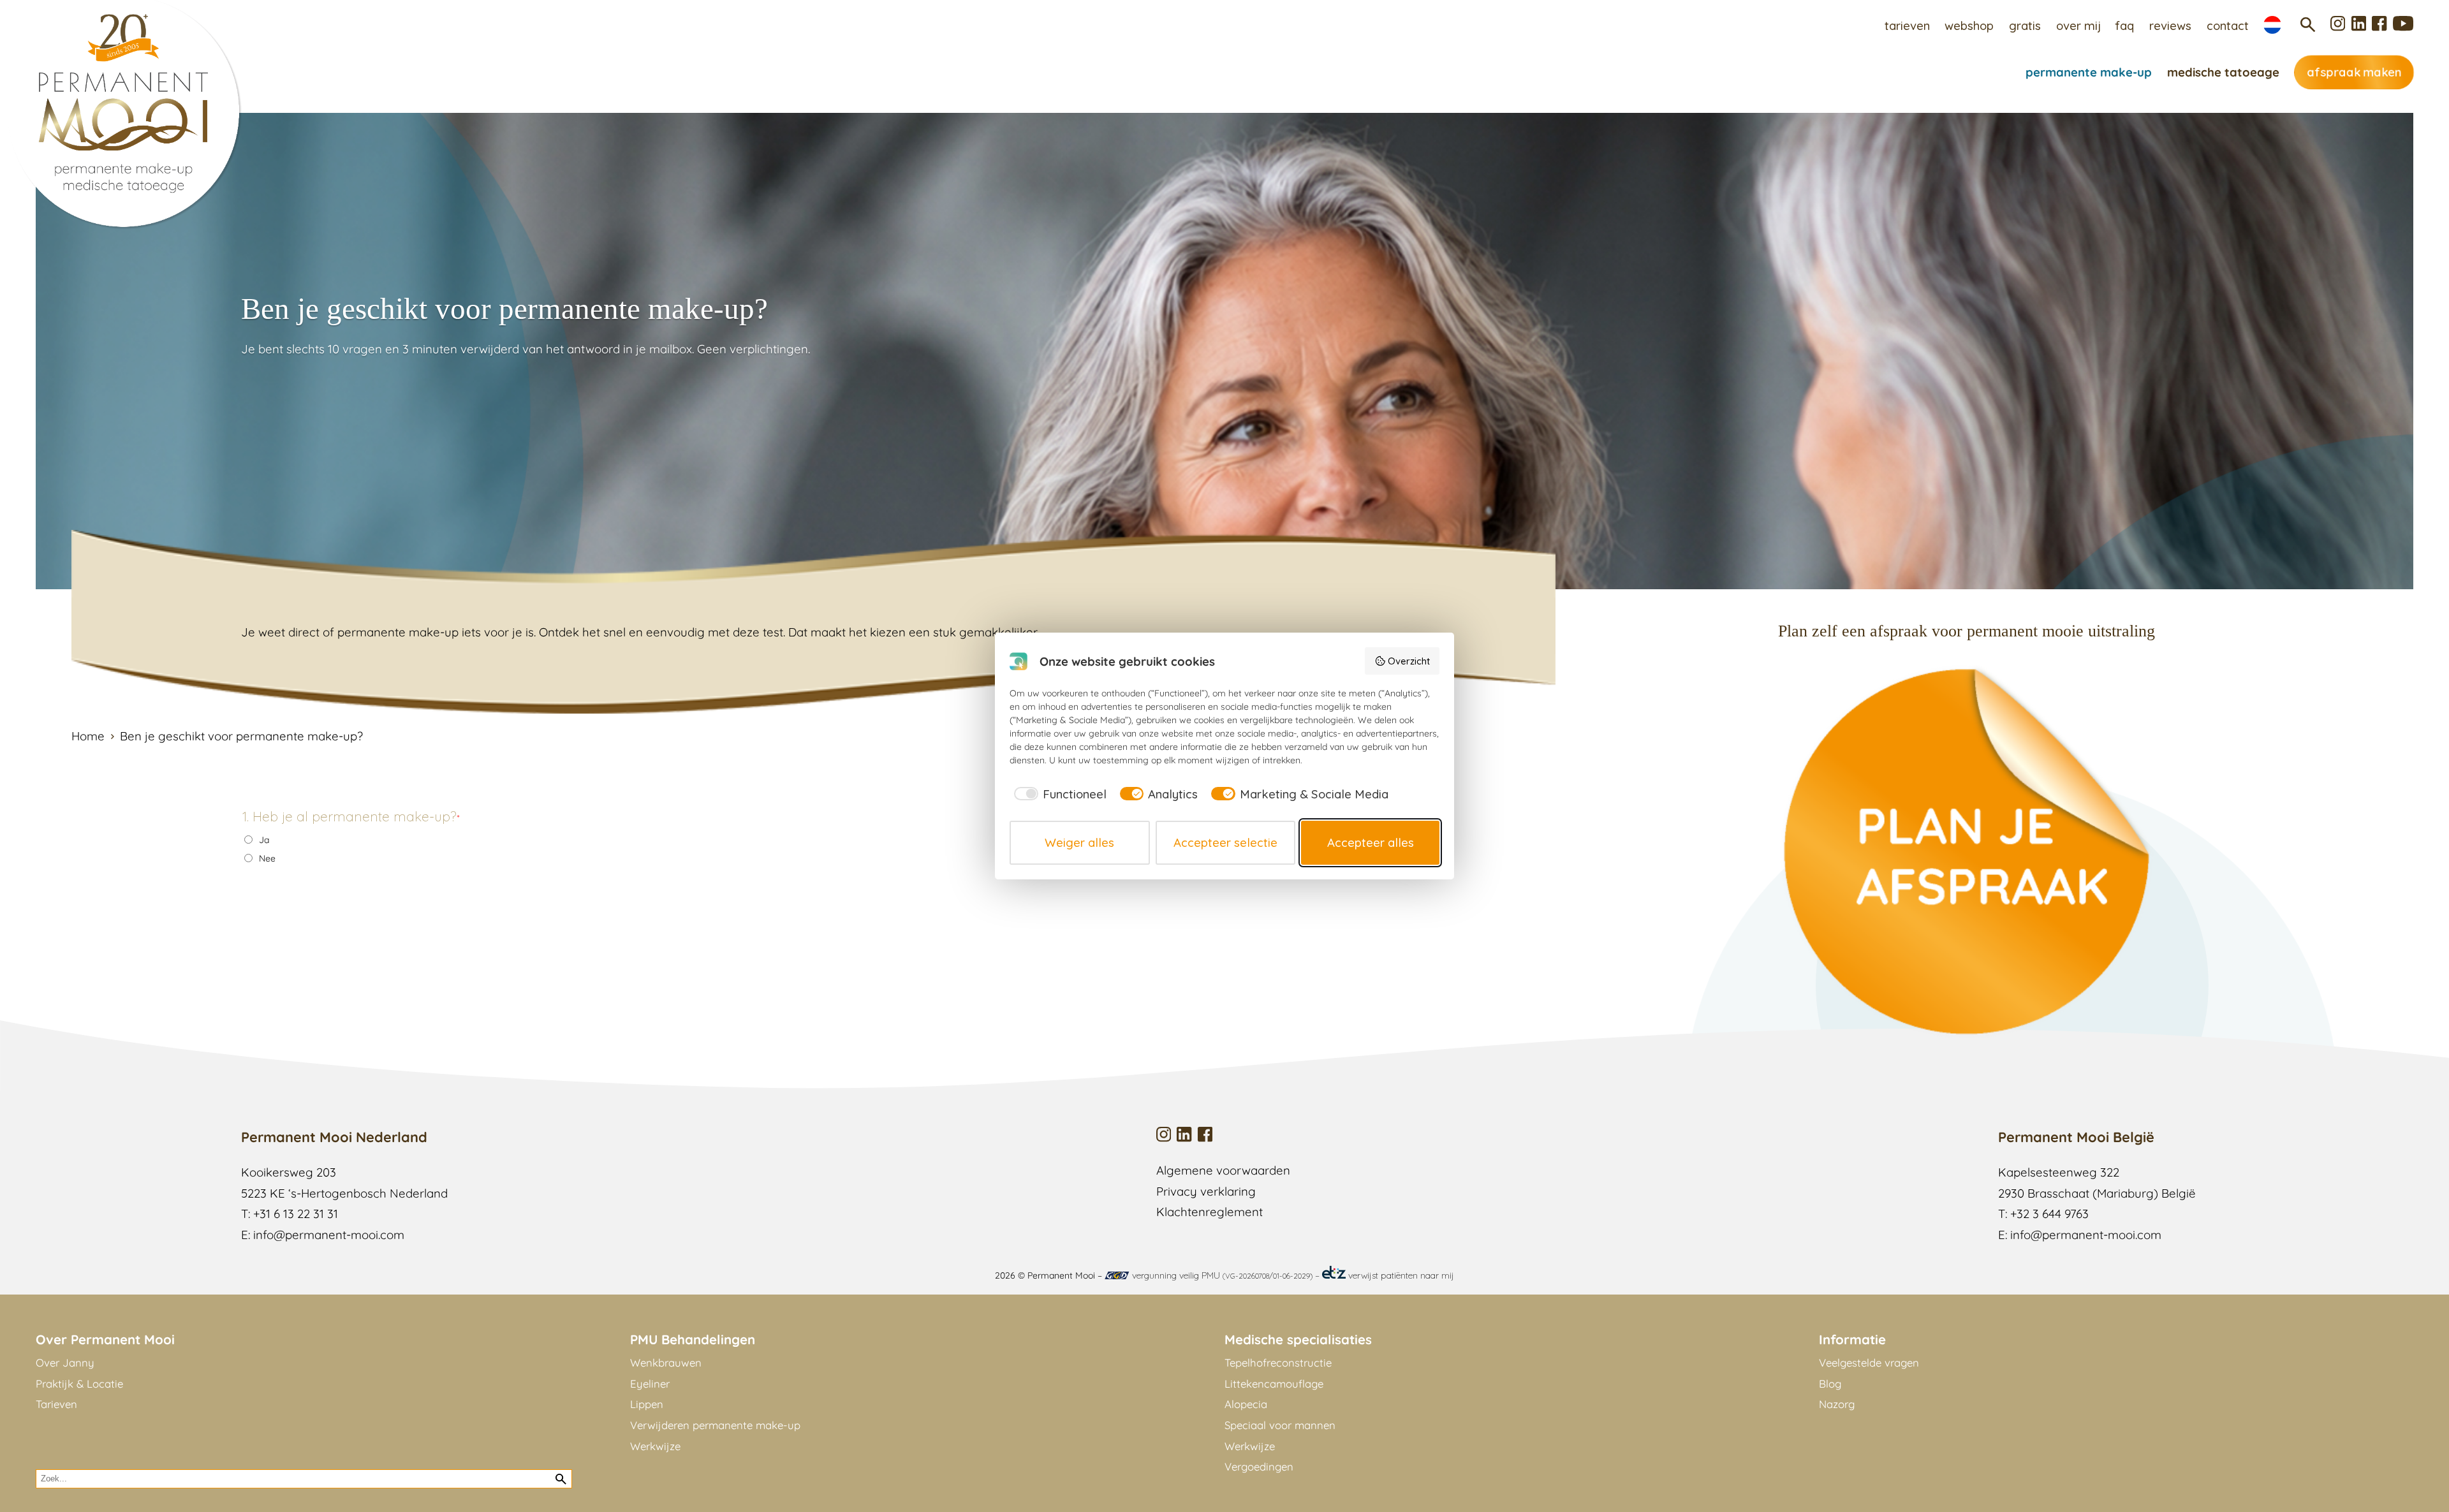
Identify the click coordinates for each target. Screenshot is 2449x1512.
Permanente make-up (2089, 72)
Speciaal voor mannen (1280, 1425)
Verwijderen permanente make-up (715, 1425)
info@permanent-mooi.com (329, 1235)
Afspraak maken (2354, 72)
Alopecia (1246, 1404)
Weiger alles (1079, 842)
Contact (2228, 26)
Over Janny (65, 1362)
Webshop (1969, 26)
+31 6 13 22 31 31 (296, 1214)
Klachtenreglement (1210, 1212)
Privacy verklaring (1206, 1191)
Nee (267, 858)
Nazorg (1837, 1404)
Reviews (2170, 26)
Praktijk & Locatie (79, 1384)
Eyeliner (650, 1384)
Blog (1830, 1384)
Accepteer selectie (1225, 842)
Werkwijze (655, 1446)
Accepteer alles (1371, 842)
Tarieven (1907, 26)
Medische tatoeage (2223, 72)
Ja (264, 840)
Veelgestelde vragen (1869, 1362)
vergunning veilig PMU (1221, 1275)
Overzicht (1409, 661)
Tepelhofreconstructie (1278, 1362)
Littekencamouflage (1274, 1384)
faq (2125, 26)
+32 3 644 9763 (2049, 1214)
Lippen (647, 1404)
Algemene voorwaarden (1223, 1170)
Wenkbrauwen (666, 1362)
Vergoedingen (1259, 1466)
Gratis (2025, 26)
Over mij (2078, 26)
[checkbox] (1058, 794)
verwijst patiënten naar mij (1400, 1275)
